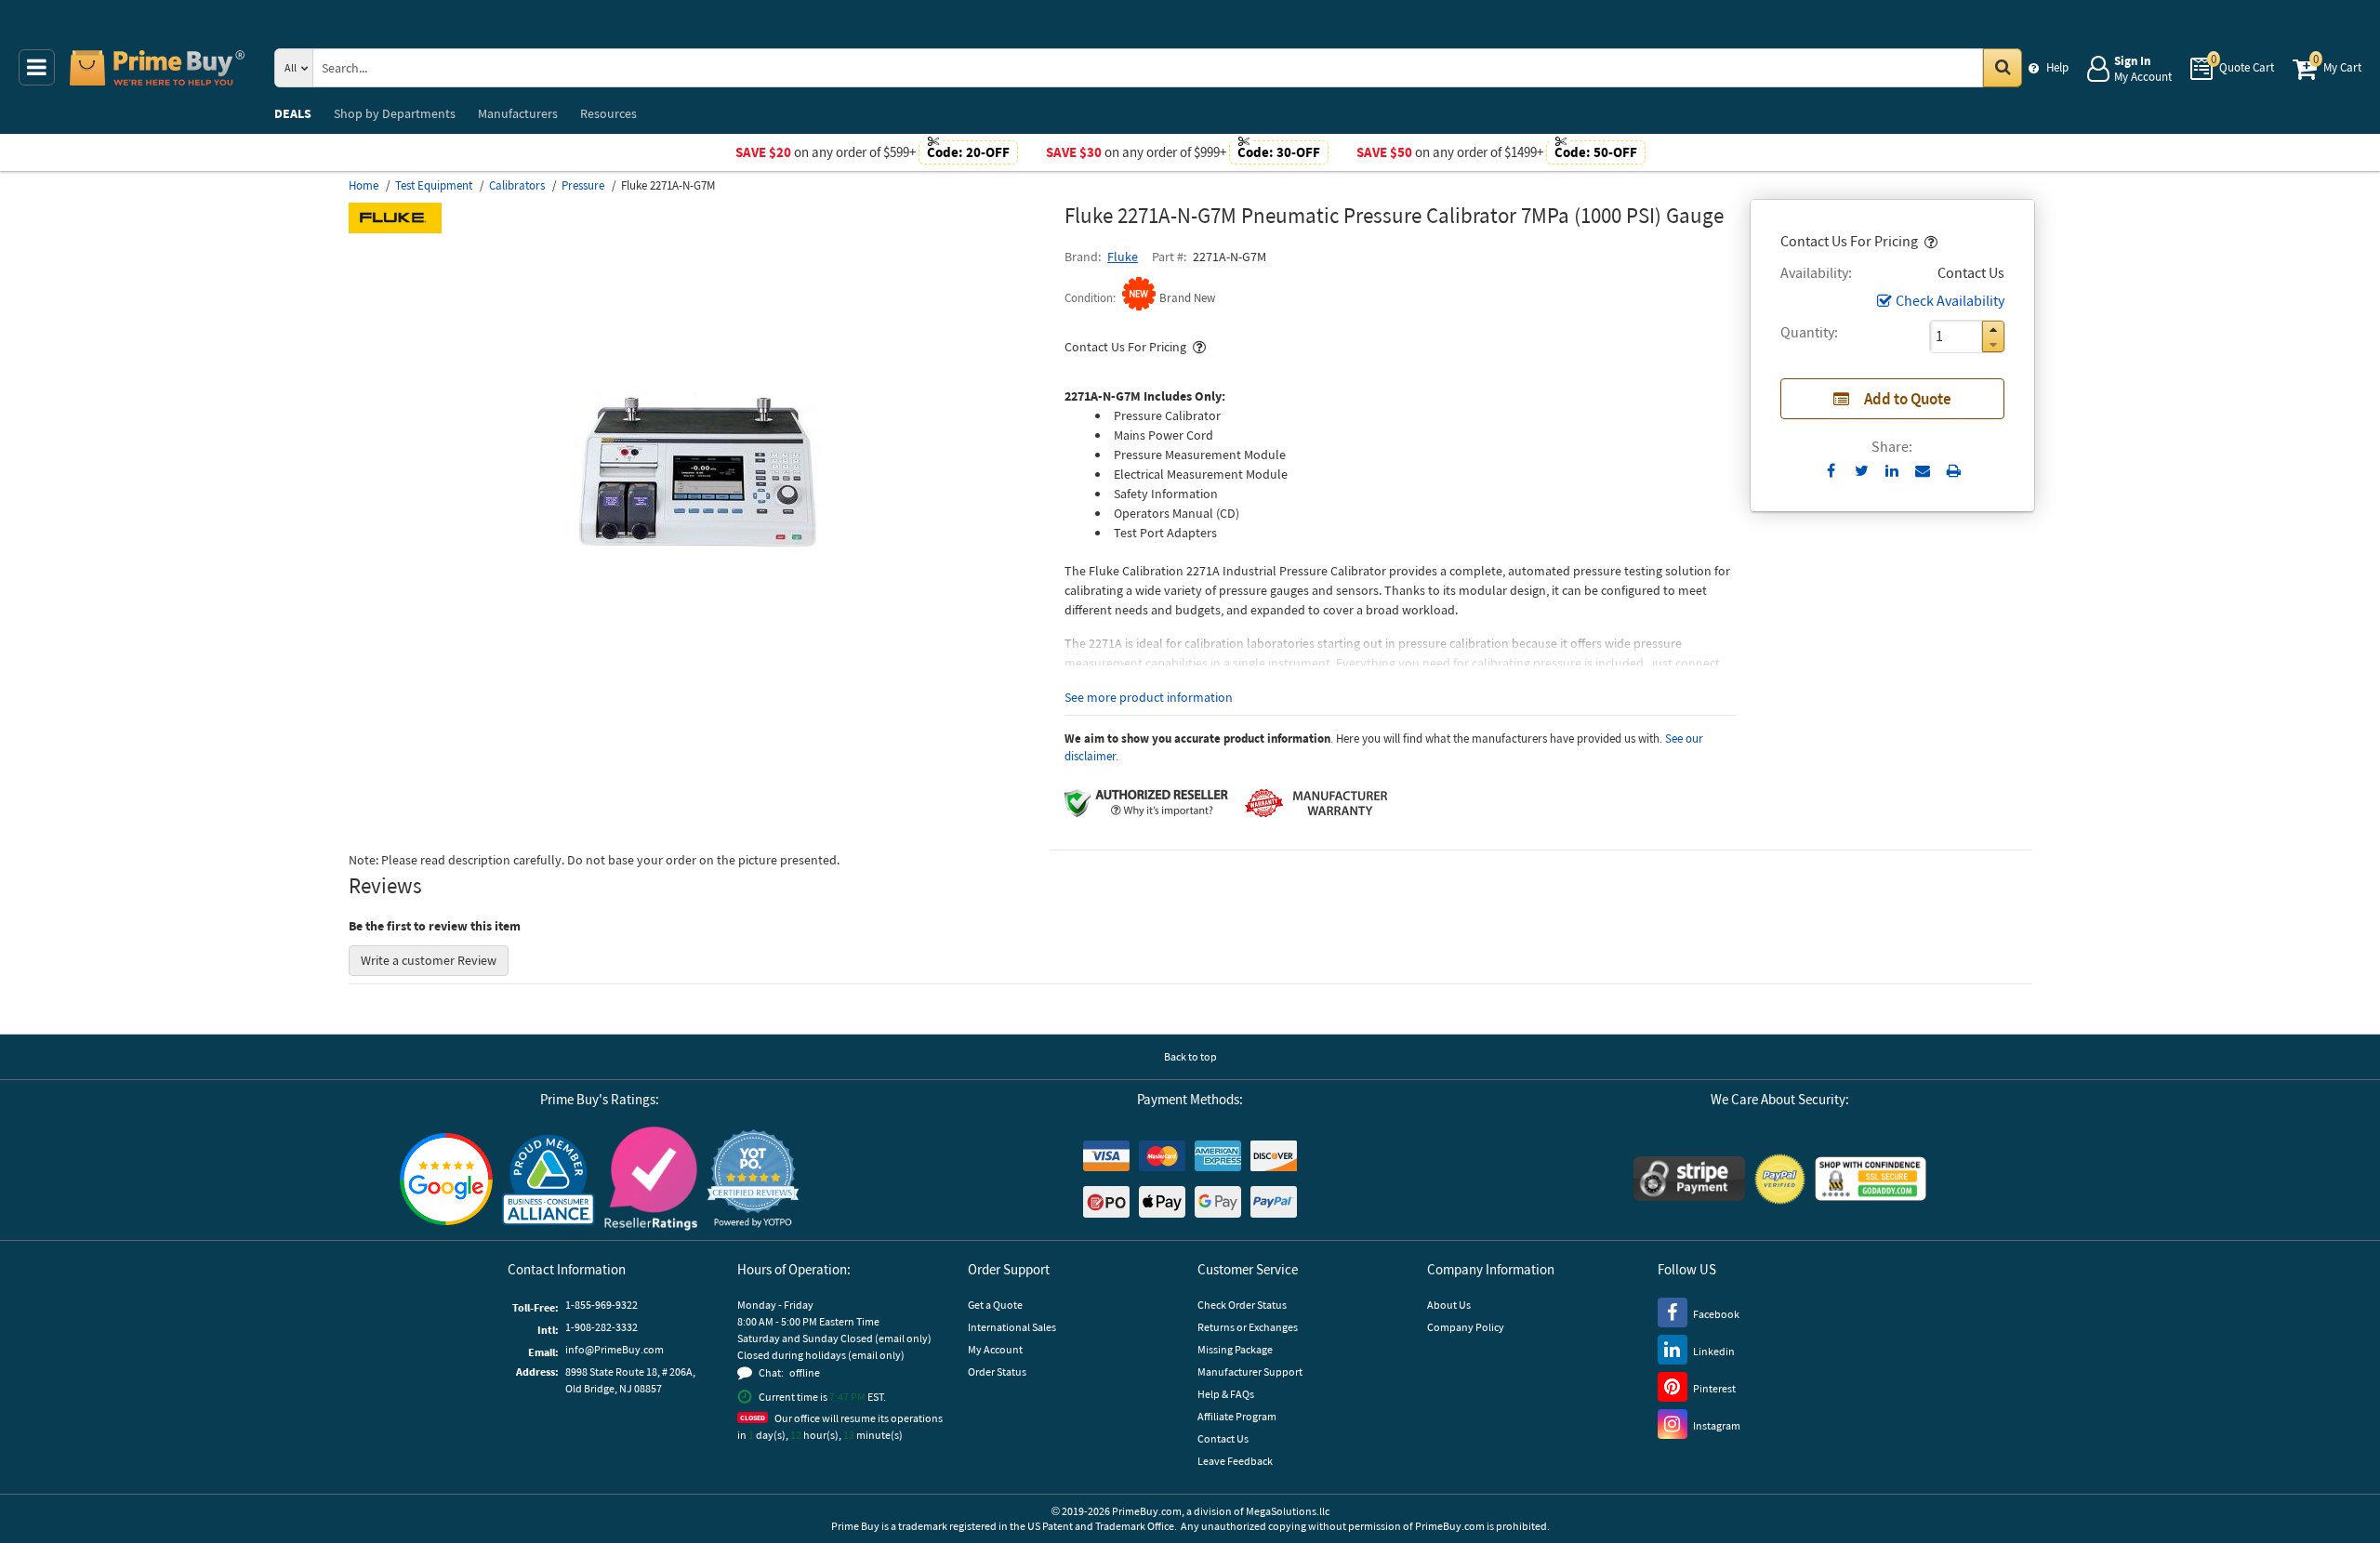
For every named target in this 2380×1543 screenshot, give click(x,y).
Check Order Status (1242, 1305)
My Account (995, 1349)
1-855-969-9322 (602, 1305)
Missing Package (1235, 1349)
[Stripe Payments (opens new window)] (1689, 1179)
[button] (1929, 241)
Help (2057, 67)
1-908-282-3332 (602, 1327)
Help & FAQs (1226, 1394)
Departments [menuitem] (395, 113)
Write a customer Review (429, 960)
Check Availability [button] (1950, 300)
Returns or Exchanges (1248, 1327)
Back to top (1190, 1056)
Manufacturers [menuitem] (518, 113)
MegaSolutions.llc (1288, 1511)
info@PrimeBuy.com (615, 1349)
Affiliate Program (1237, 1416)
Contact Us (1223, 1438)
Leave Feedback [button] (1235, 1461)
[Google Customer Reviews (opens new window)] (446, 1179)
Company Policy (1466, 1327)
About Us (1449, 1305)
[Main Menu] (37, 67)
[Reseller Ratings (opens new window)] (651, 1179)
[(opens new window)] (699, 702)
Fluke (1123, 257)
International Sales (1012, 1327)
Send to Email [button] (1923, 471)
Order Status (997, 1372)
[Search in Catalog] (2003, 68)
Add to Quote (1908, 399)
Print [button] (1954, 470)
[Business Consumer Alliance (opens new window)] (549, 1179)
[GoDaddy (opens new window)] (1871, 1179)
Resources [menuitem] (608, 113)
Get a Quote (995, 1305)
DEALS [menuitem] (293, 113)
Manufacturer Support (1250, 1372)
